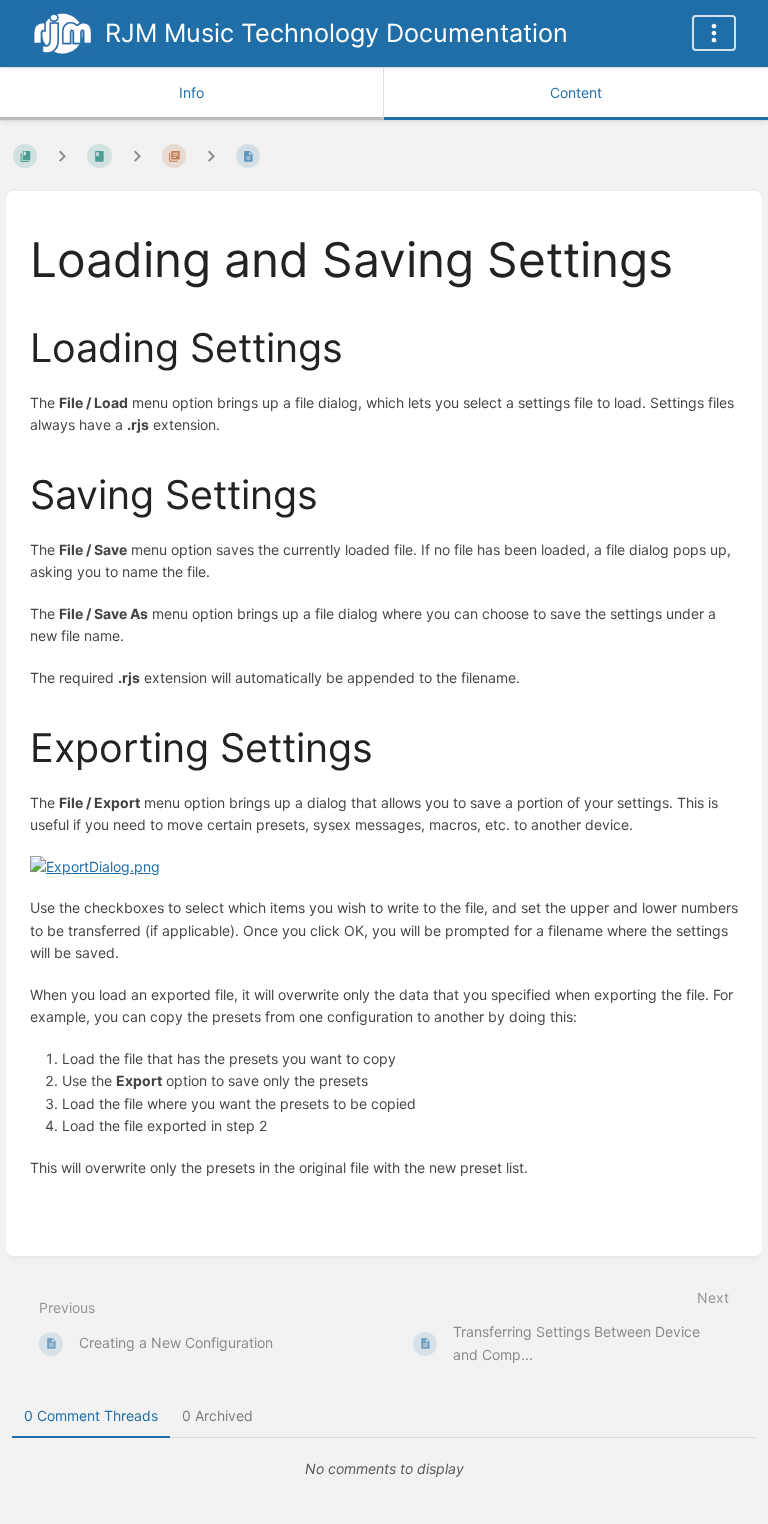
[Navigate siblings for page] (211, 155)
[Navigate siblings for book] (62, 155)
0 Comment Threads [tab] (91, 1415)
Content (576, 92)
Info (191, 92)
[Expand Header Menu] (714, 33)
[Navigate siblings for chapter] (137, 155)
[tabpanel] (384, 1469)
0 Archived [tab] (217, 1415)
